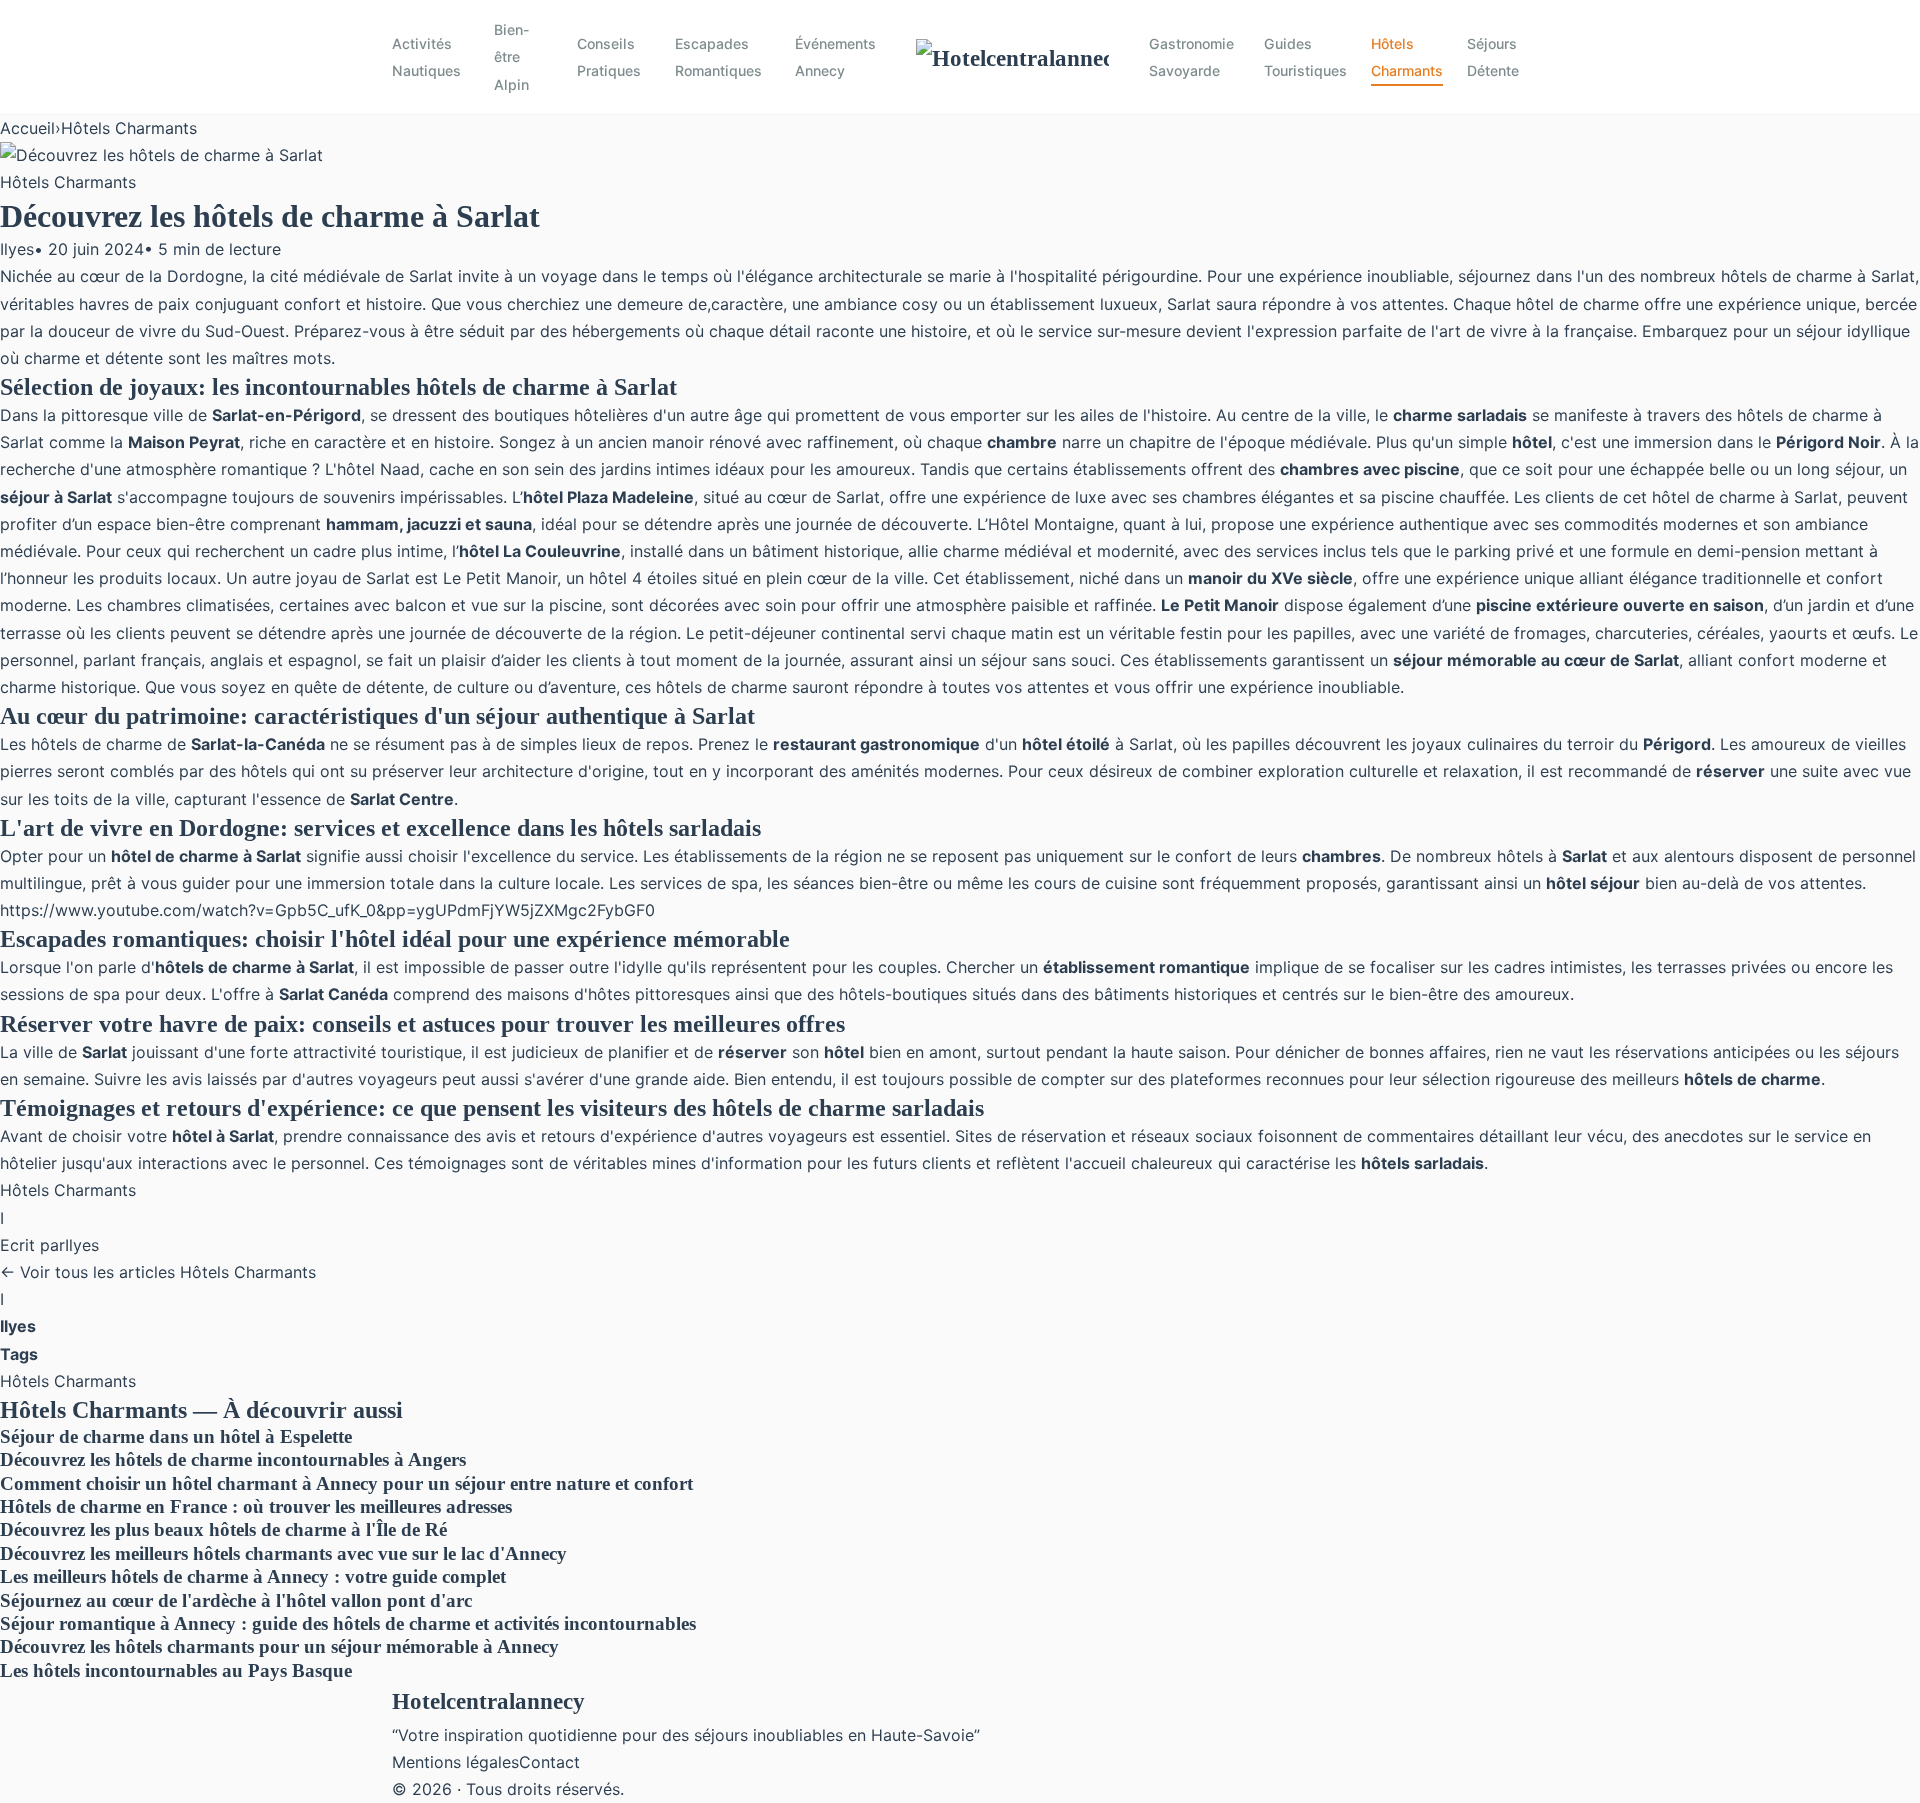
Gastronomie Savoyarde (1191, 57)
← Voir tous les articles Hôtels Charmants (158, 1272)
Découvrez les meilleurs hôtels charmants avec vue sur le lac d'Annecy (283, 1553)
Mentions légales (455, 1762)
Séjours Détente (1493, 57)
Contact (549, 1762)
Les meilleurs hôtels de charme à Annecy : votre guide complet (253, 1576)
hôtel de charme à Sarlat (1745, 497)
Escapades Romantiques (718, 57)
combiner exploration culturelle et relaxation (1350, 771)
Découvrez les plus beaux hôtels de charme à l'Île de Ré (223, 1529)
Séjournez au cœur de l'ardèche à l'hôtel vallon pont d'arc (236, 1600)
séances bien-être (860, 883)
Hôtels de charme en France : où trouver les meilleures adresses (256, 1506)
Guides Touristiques (1305, 57)
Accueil (27, 128)
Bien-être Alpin (512, 56)
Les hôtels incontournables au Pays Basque (176, 1670)
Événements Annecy (835, 57)
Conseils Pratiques (609, 57)
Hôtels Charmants (1407, 57)
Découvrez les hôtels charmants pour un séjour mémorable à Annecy (279, 1646)
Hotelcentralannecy (488, 1701)
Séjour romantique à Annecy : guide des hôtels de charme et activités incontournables (348, 1623)
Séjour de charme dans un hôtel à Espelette (176, 1436)
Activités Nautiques (426, 57)
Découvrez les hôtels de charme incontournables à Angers (233, 1459)
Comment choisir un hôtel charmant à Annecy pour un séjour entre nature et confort (346, 1483)
